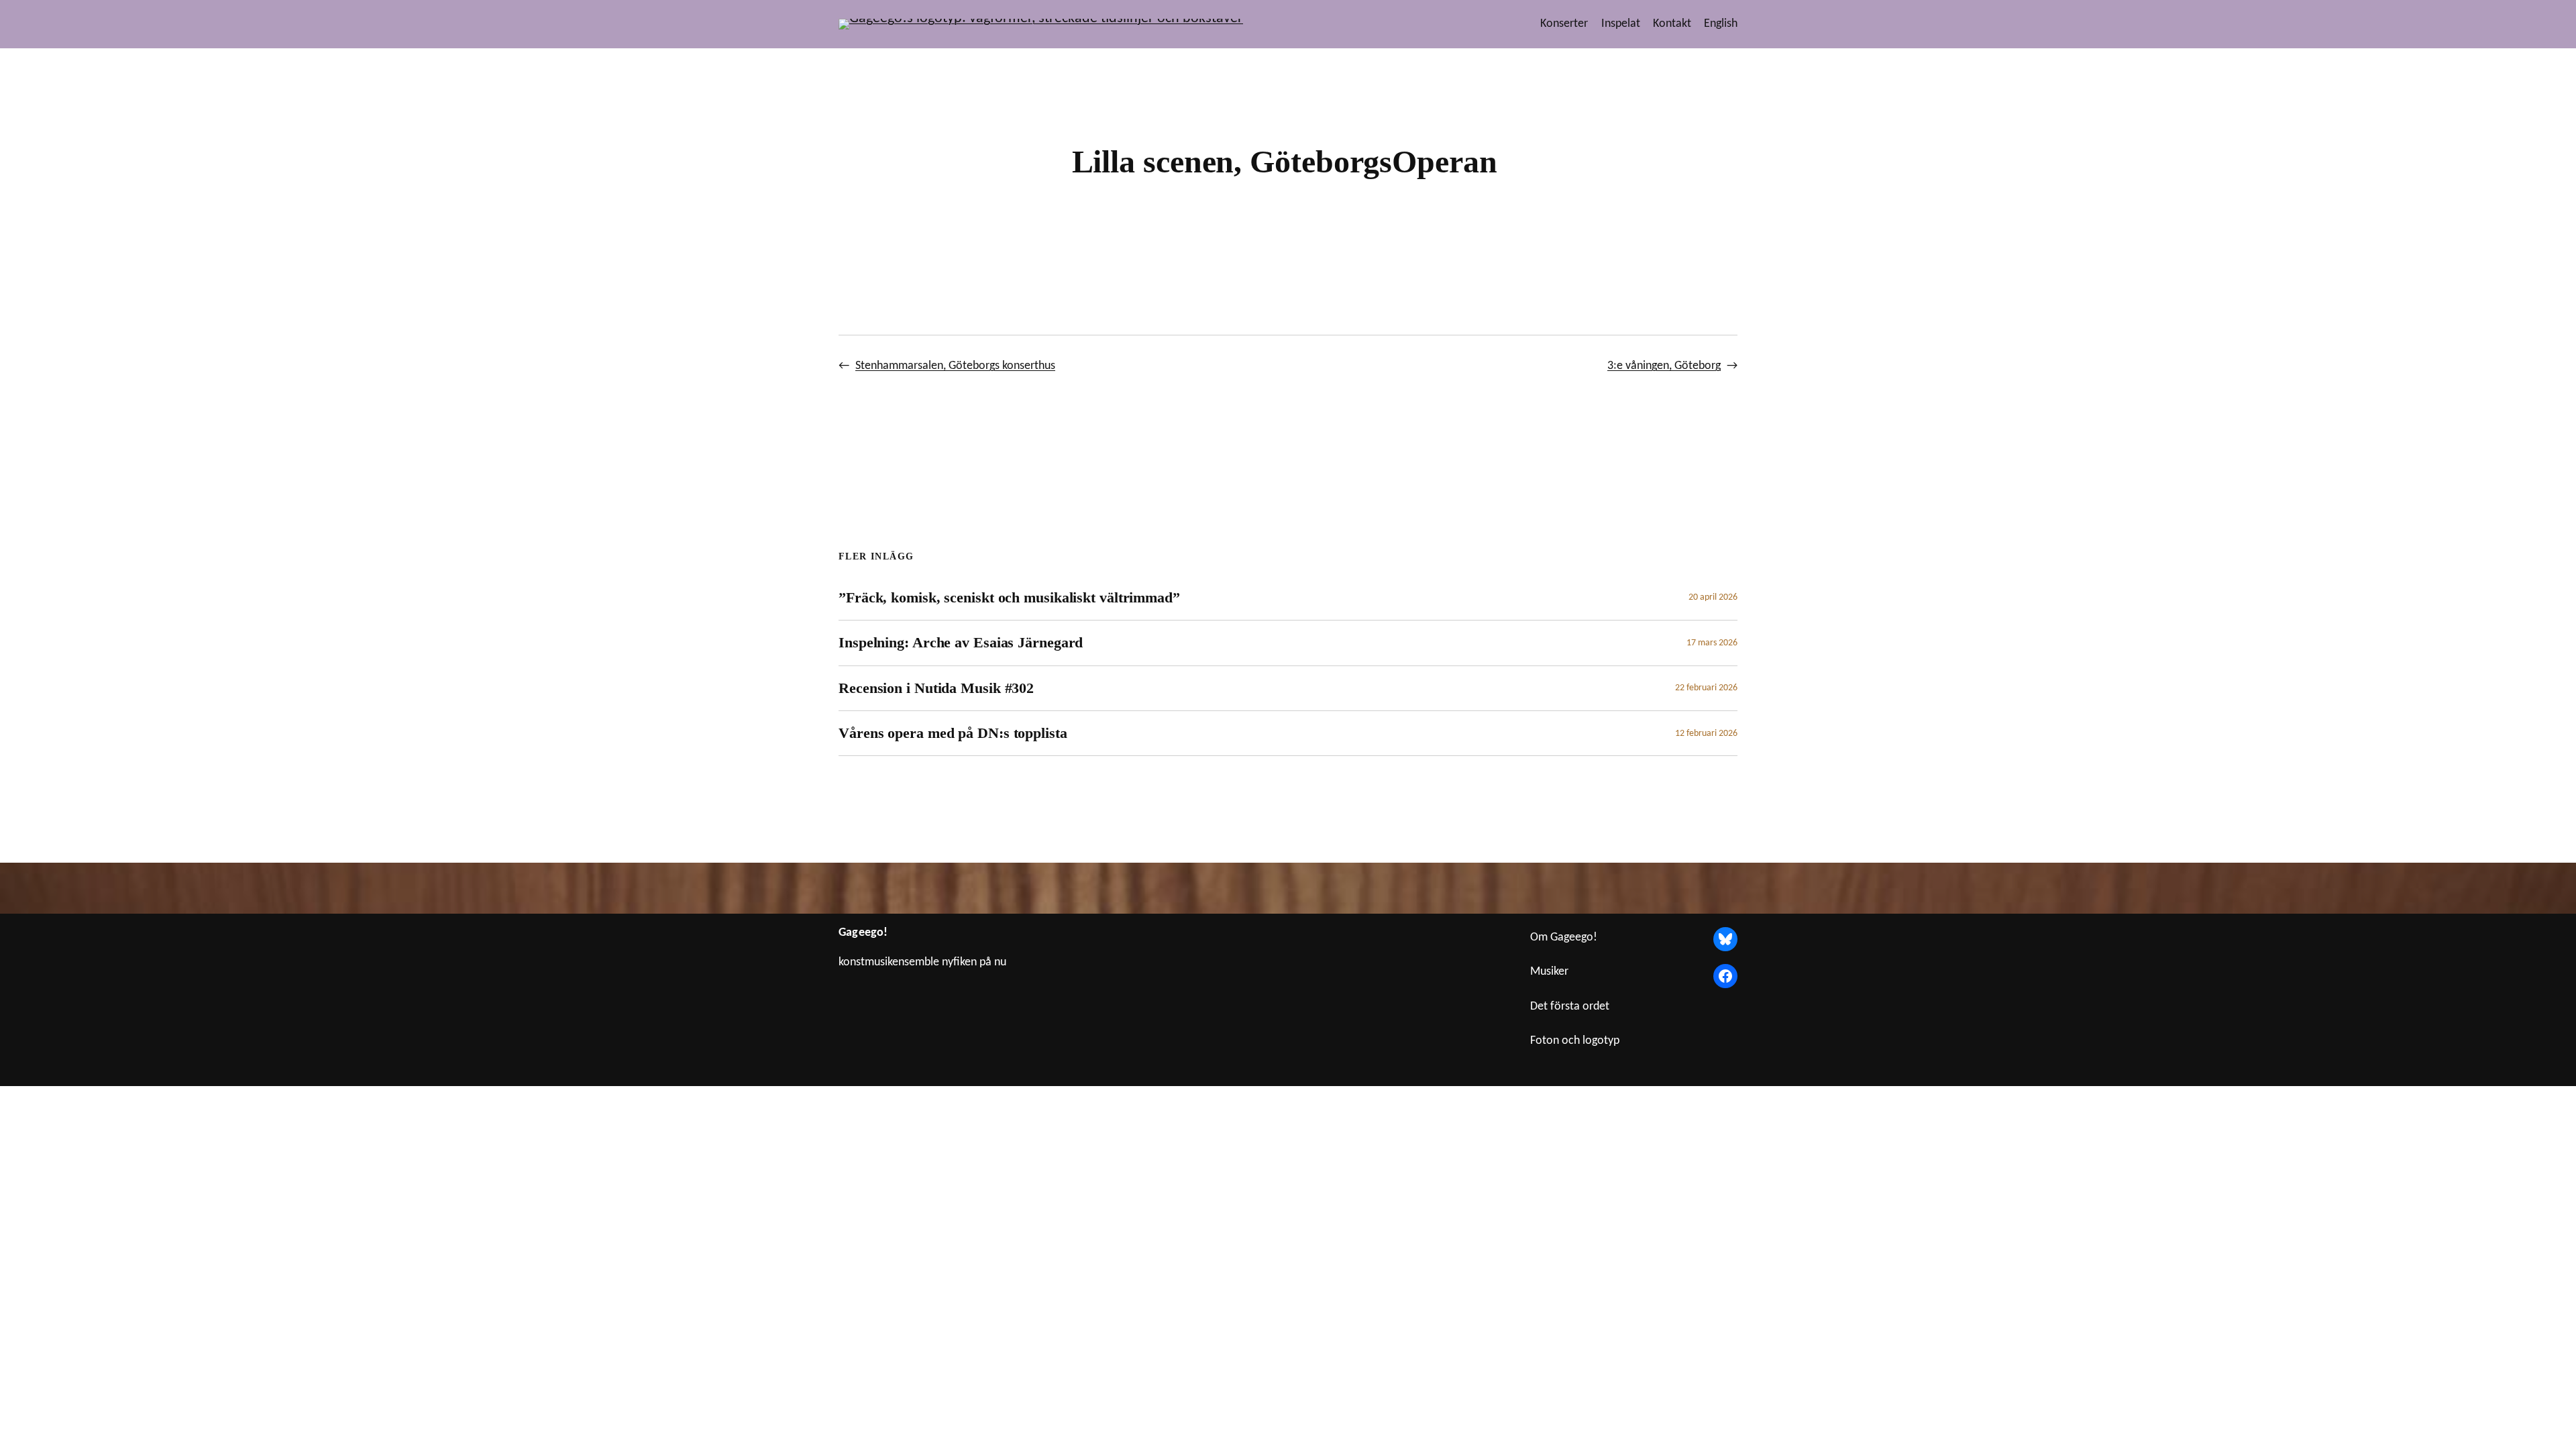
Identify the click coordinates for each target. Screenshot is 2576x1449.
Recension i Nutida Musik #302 (936, 688)
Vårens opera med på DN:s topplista (953, 733)
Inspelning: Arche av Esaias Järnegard (961, 642)
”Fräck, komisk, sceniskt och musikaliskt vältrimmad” (1009, 597)
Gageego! (863, 933)
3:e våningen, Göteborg (1664, 366)
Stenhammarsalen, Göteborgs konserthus (955, 366)
